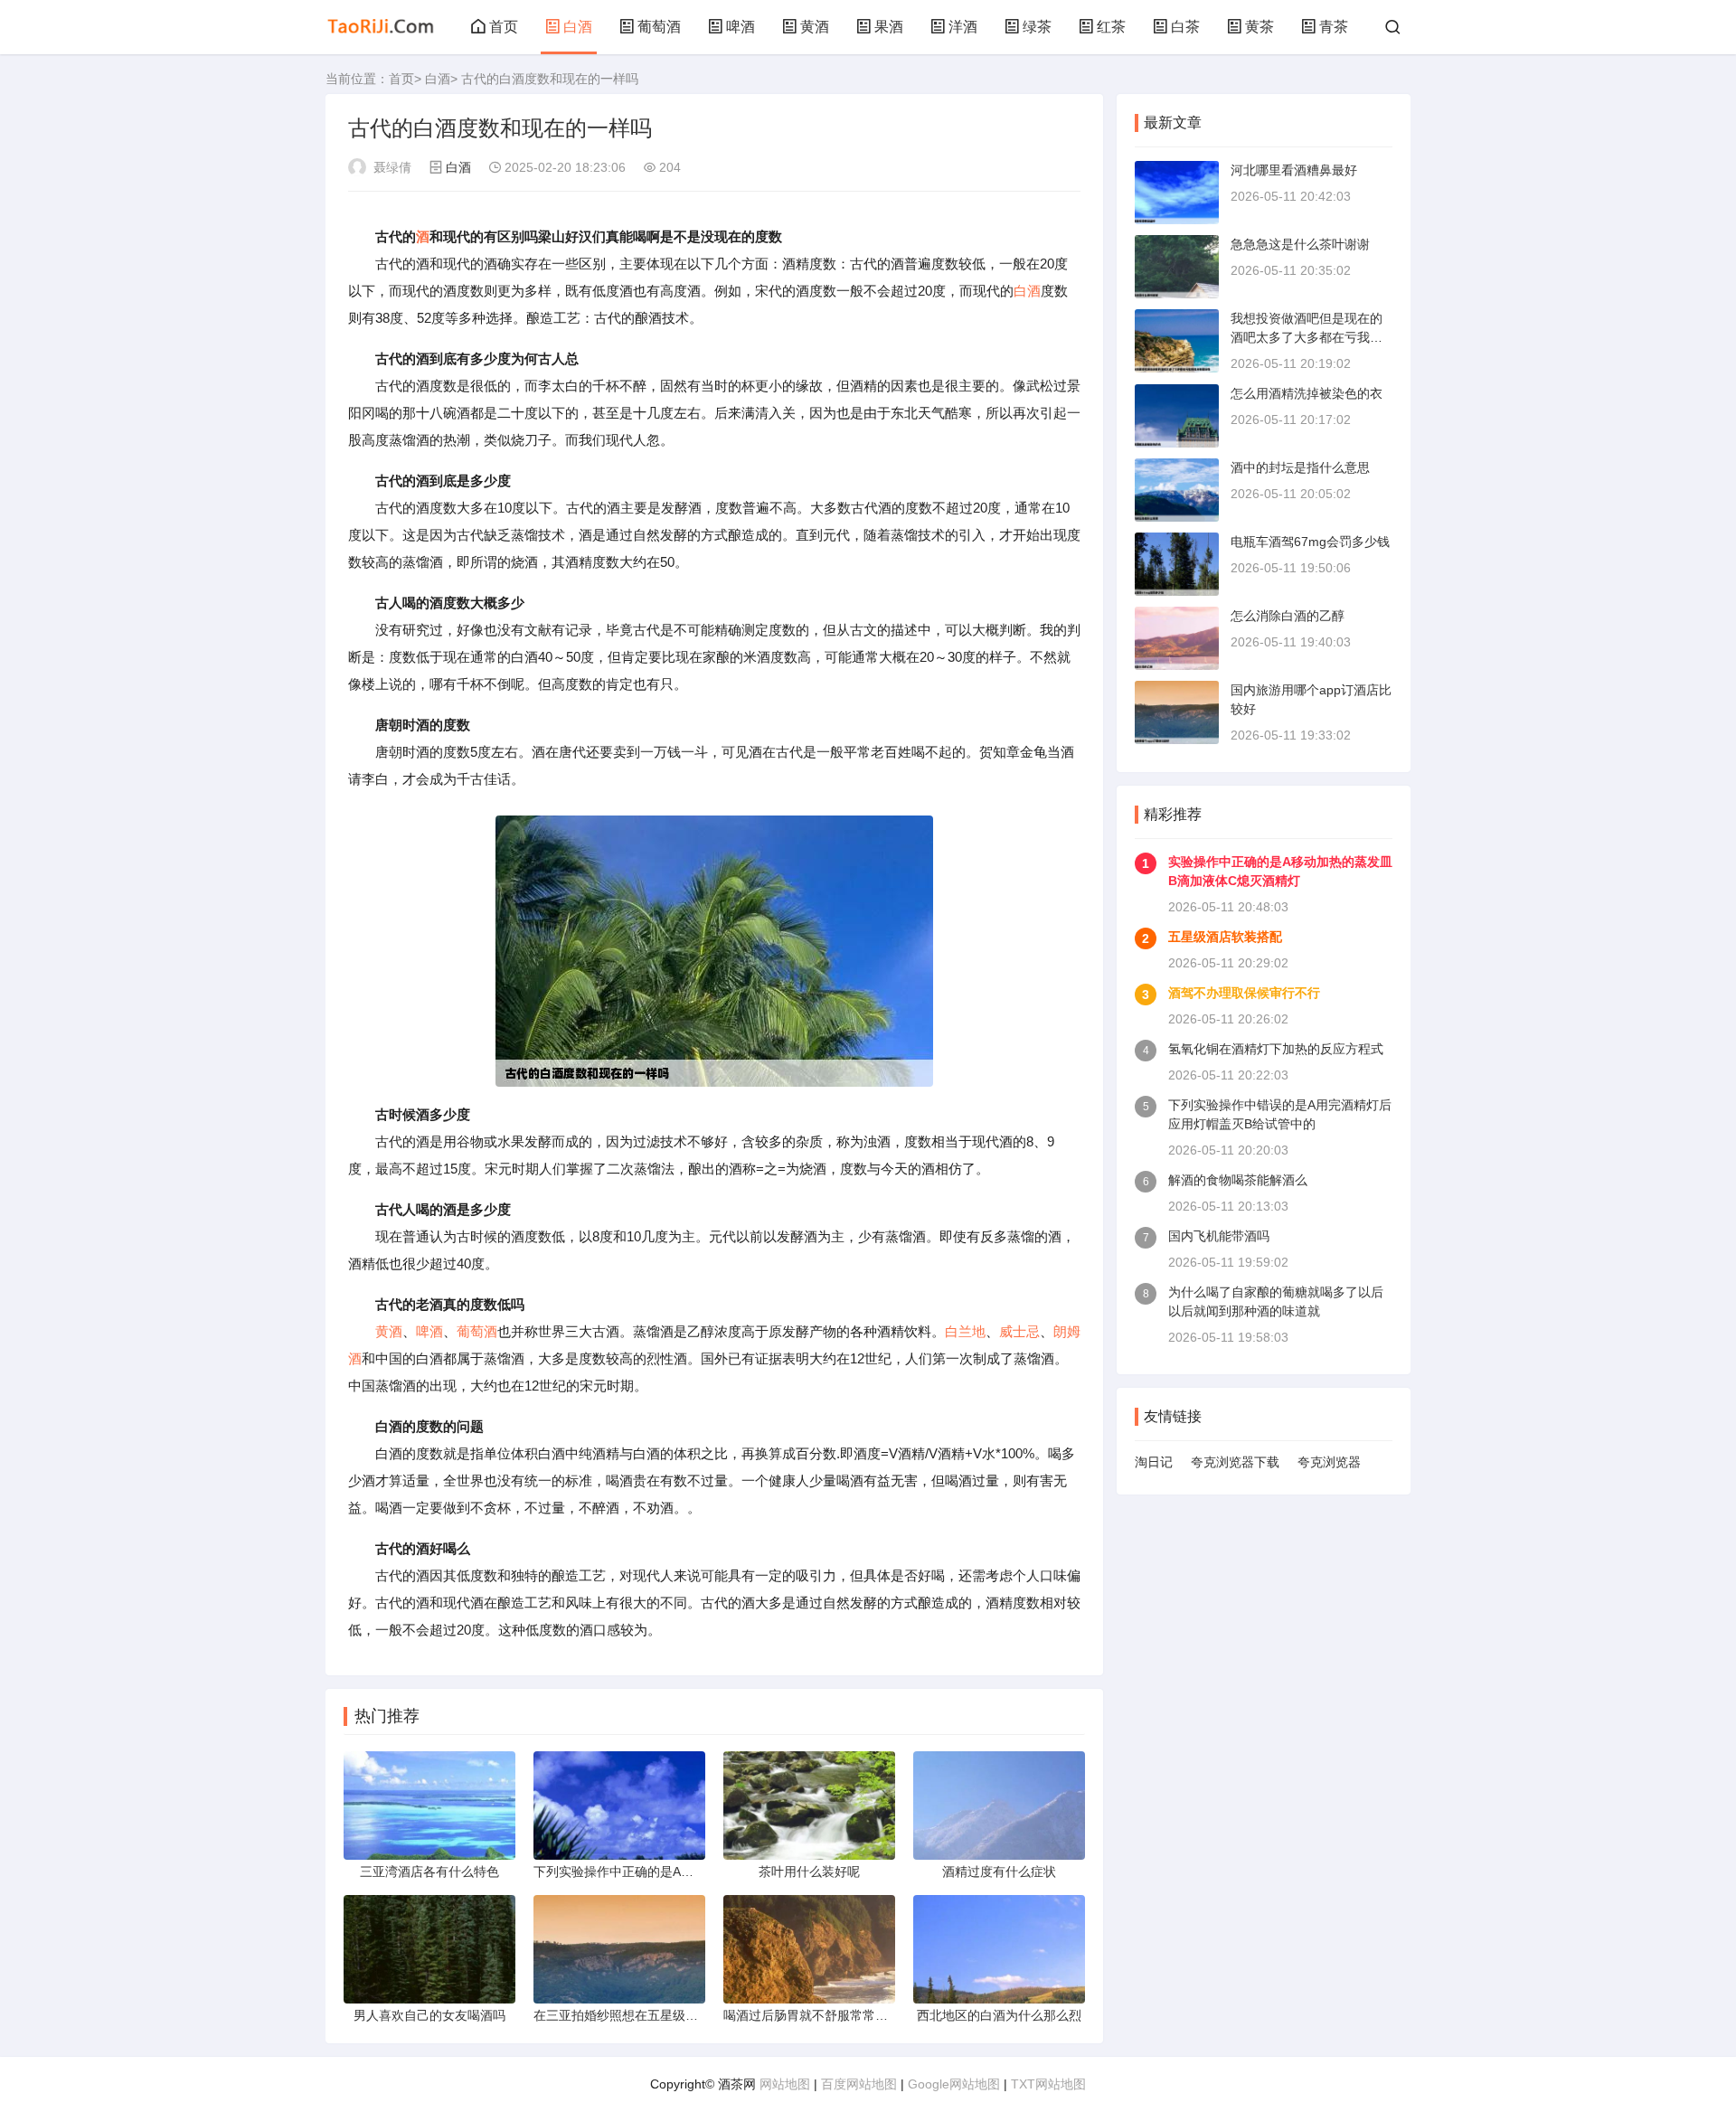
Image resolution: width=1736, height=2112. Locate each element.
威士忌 (1019, 1331)
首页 (504, 27)
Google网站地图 (954, 2084)
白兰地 (965, 1331)
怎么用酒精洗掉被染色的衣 (1307, 393)
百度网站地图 (859, 2084)
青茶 (1334, 27)
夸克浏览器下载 (1235, 1462)
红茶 (1111, 27)
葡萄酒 (659, 27)
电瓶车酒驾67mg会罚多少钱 (1310, 542)
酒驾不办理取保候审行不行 (1244, 993)
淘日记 (1154, 1462)
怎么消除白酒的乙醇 (1288, 616)
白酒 (578, 27)
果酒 (889, 27)
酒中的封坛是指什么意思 (1300, 467)
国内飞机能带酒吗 (1219, 1236)
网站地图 (785, 2084)
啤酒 (741, 27)
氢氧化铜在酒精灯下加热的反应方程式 (1276, 1049)
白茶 (1185, 27)
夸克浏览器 (1329, 1462)
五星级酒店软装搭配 (1225, 937)
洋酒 (963, 27)
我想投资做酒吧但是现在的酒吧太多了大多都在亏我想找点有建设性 (1307, 337)
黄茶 (1260, 27)
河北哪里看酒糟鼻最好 (1294, 170)
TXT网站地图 (1048, 2084)
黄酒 (815, 27)
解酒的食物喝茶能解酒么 (1238, 1180)
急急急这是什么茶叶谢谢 (1300, 244)
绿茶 (1037, 27)
